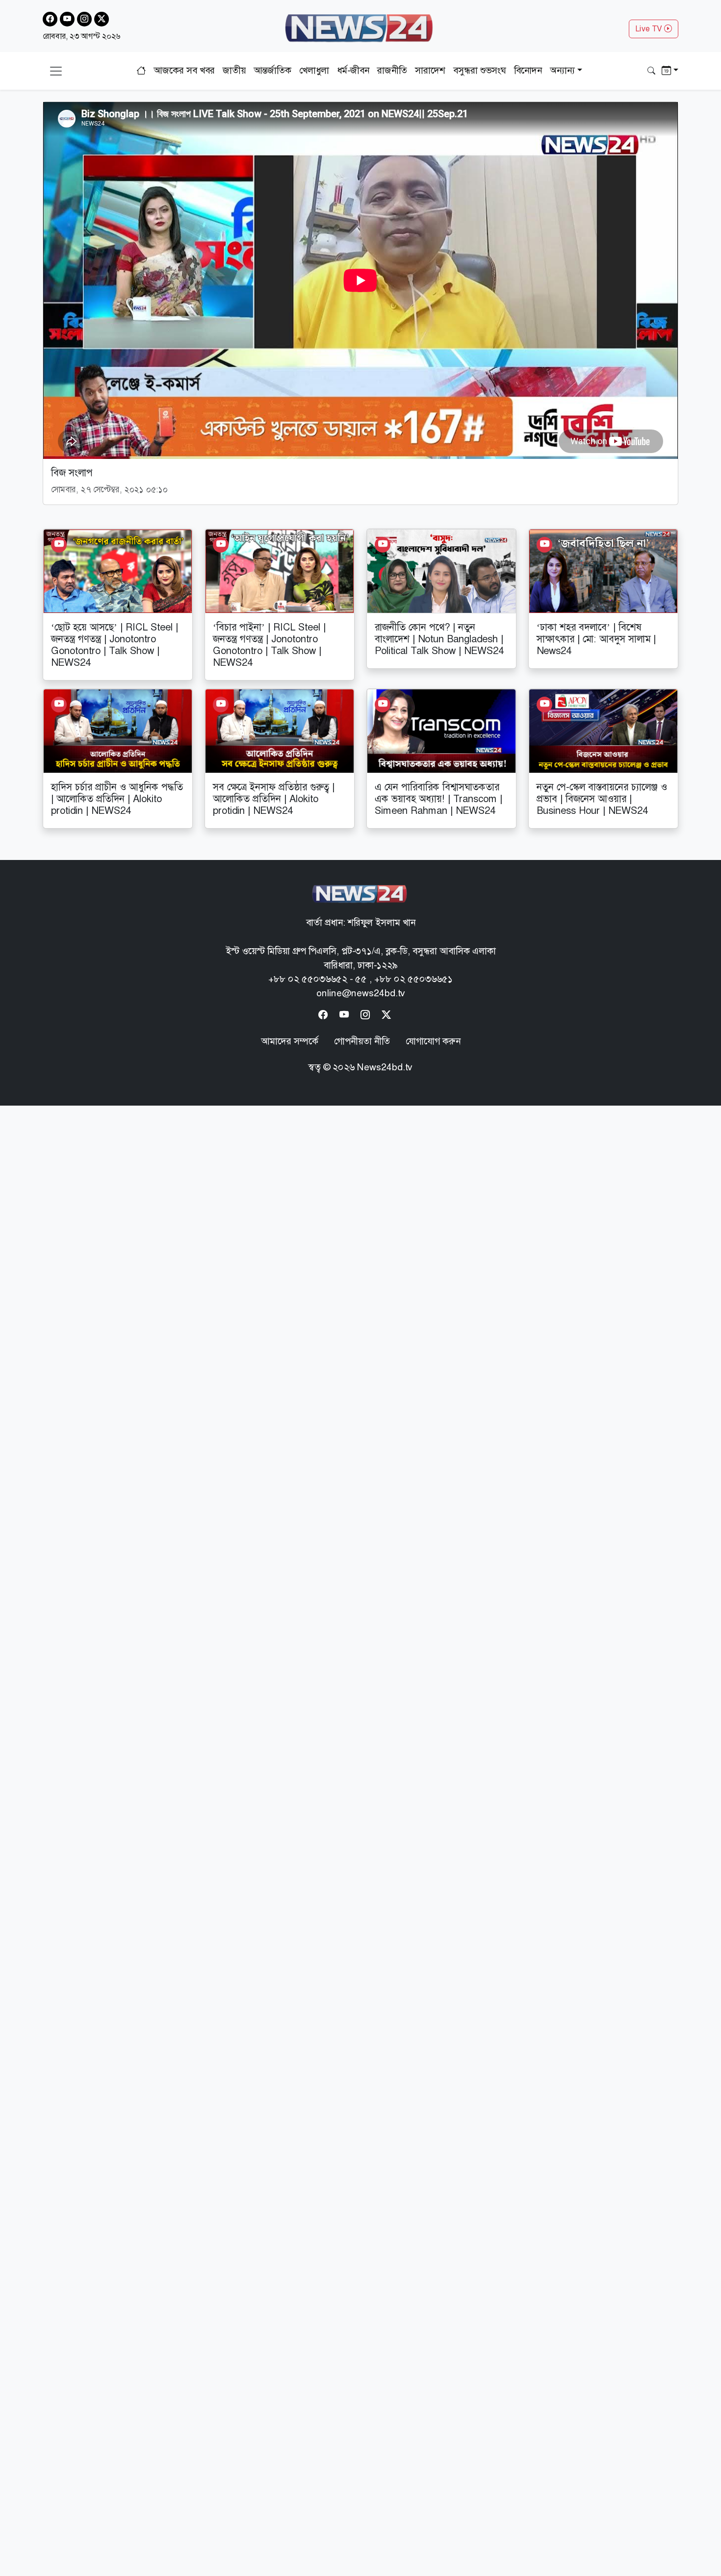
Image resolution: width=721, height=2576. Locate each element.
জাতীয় (234, 70)
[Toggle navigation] (56, 71)
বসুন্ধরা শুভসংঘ (480, 70)
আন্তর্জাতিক (272, 70)
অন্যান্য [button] (562, 70)
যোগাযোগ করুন (433, 1041)
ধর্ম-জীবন (353, 70)
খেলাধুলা (314, 70)
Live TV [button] (650, 29)
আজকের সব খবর (184, 70)
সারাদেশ (430, 70)
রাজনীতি (392, 70)
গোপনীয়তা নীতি (362, 1041)
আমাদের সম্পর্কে (290, 1041)
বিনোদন (528, 70)
